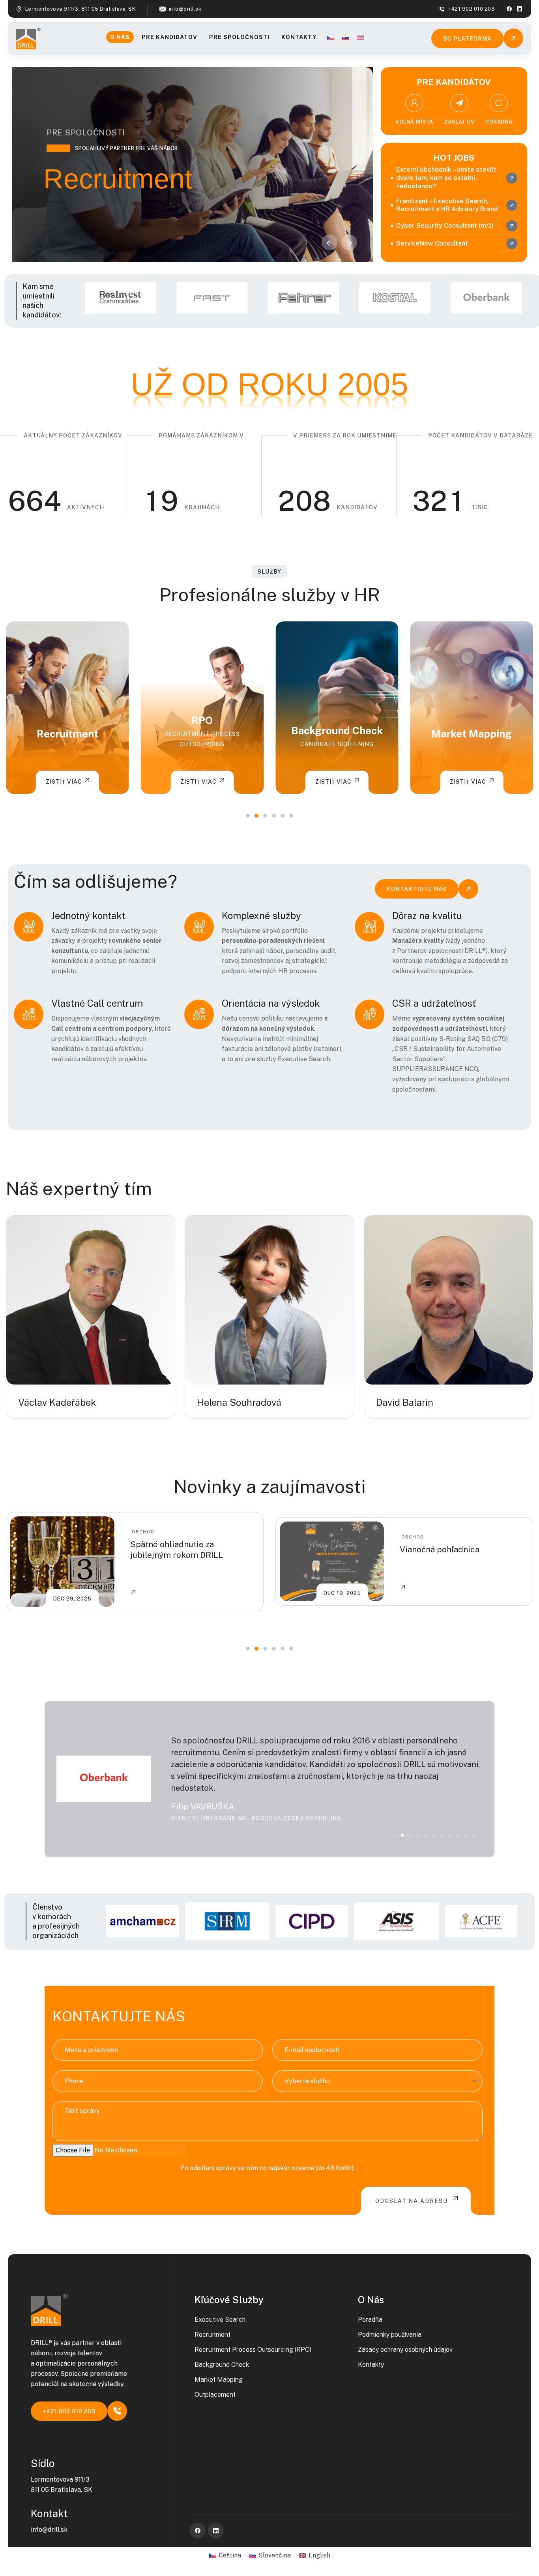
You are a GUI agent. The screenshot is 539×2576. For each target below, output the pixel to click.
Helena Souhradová (239, 1402)
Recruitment (212, 2335)
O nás (120, 37)
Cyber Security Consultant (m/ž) (445, 226)
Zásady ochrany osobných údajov (405, 2350)
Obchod (143, 1537)
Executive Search (220, 2320)
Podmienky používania (390, 2335)
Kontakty (299, 37)
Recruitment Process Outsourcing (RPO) (253, 2350)
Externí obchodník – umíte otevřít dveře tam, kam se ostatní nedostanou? (446, 178)
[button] (349, 242)
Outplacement (472, 734)
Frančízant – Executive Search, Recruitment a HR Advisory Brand (447, 205)
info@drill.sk (185, 9)
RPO (67, 720)
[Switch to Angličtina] (360, 38)
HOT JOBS (454, 158)
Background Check (202, 731)
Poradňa (370, 2320)
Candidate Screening (202, 744)
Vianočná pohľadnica (170, 1549)
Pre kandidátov (169, 37)
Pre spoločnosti (239, 37)
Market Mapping (337, 734)
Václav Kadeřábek (57, 1402)
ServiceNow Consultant (432, 243)
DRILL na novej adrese (442, 1549)
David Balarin (405, 1402)
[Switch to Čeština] (330, 38)
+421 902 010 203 (471, 9)
